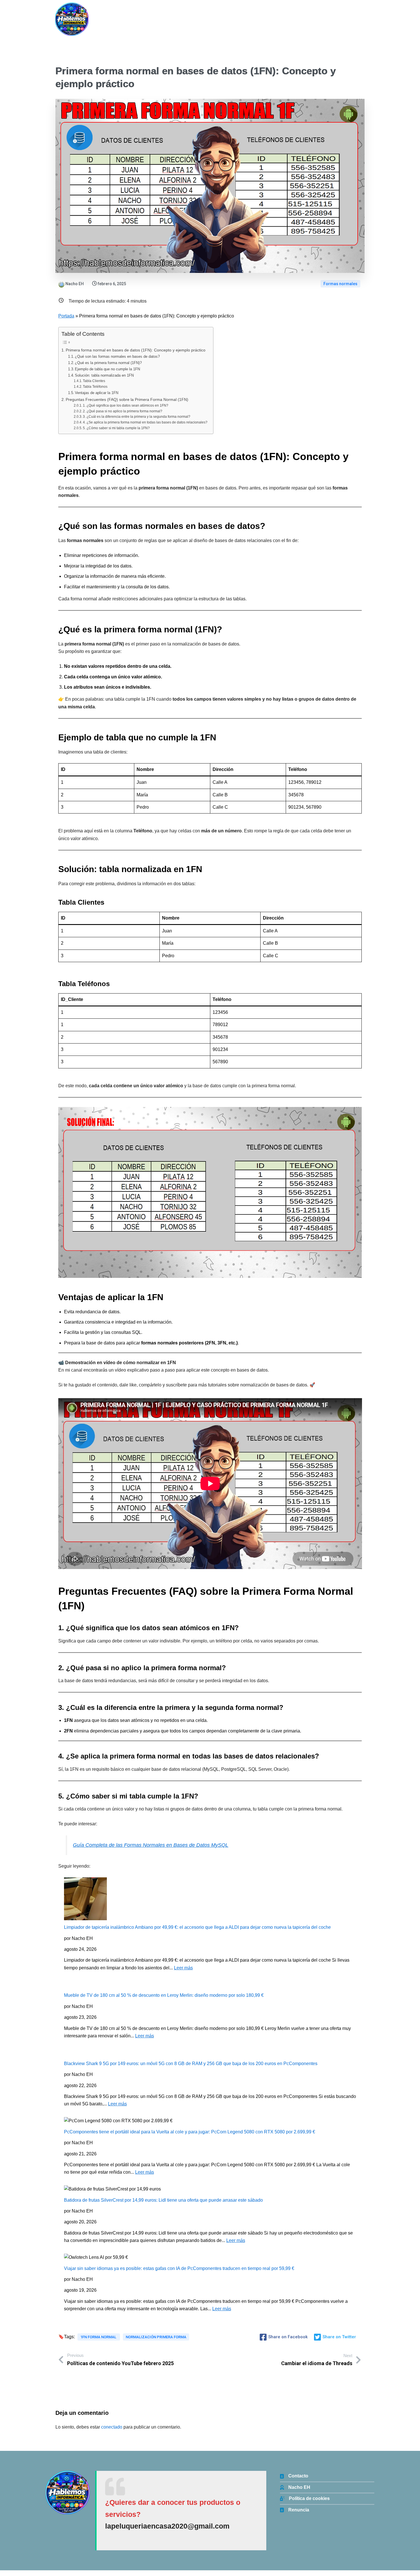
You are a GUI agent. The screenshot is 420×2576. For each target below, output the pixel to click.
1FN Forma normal (99, 2337)
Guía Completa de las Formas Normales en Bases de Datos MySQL (151, 1845)
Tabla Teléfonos (95, 386)
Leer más (183, 1968)
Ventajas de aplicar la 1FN (97, 393)
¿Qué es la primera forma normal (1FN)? (108, 363)
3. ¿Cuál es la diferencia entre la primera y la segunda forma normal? (137, 416)
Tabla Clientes (94, 381)
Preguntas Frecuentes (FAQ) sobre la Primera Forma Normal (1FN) (127, 399)
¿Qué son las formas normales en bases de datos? (117, 356)
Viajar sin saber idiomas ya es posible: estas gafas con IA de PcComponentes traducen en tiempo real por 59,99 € (179, 2268)
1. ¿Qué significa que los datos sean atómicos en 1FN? (126, 405)
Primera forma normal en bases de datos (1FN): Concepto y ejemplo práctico (136, 350)
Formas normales (340, 284)
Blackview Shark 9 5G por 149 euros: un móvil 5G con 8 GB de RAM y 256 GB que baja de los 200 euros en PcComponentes (191, 2064)
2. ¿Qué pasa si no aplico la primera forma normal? (123, 411)
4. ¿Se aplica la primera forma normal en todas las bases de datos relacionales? (145, 422)
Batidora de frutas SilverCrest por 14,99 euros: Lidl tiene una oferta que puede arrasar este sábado (163, 2200)
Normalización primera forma (156, 2337)
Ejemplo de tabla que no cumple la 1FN (107, 369)
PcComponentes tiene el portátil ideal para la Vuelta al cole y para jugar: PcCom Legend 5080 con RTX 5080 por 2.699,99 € (190, 2132)
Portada (66, 316)
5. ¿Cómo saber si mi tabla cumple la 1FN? (116, 428)
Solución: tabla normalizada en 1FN (104, 375)
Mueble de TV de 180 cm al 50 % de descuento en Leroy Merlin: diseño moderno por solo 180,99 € (164, 1995)
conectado (112, 2427)
